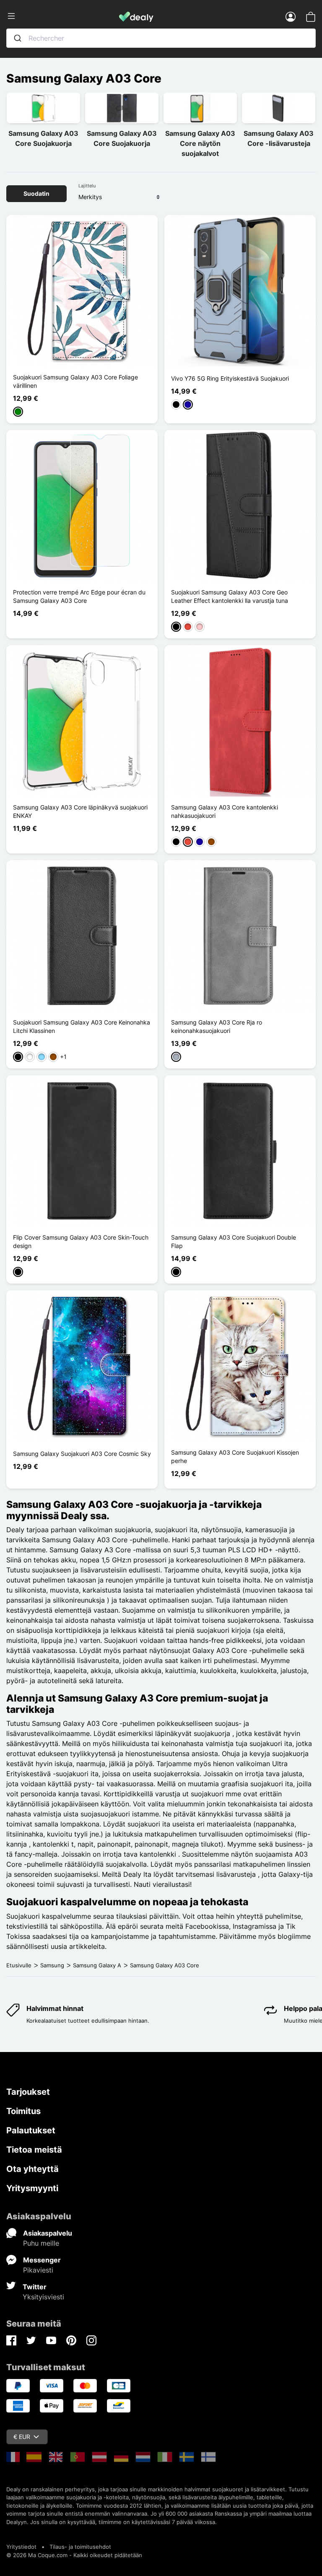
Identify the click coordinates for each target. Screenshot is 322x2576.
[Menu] (63, 16)
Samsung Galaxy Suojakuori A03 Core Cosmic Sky (82, 1454)
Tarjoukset (28, 2092)
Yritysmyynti (32, 2188)
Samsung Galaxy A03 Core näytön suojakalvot (200, 143)
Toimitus (23, 2111)
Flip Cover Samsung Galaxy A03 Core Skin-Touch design (81, 1241)
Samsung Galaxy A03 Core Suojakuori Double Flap (234, 1241)
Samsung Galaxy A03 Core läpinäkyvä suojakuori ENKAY (80, 811)
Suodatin (36, 193)
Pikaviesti (38, 2270)
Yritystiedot (21, 2547)
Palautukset (31, 2130)
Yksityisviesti (43, 2297)
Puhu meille (41, 2243)
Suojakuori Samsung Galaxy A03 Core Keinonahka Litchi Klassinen (82, 1026)
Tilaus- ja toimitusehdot (80, 2547)
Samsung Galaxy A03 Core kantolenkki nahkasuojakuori (225, 811)
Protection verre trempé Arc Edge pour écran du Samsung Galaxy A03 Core (79, 596)
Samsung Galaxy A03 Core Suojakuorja (43, 138)
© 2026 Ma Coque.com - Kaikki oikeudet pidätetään (74, 2555)
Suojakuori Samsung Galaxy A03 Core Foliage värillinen (75, 381)
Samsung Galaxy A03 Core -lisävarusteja (279, 138)
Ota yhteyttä (32, 2169)
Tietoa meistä (34, 2150)
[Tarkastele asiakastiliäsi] (291, 16)
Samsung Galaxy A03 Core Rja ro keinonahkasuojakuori (217, 1026)
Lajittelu (87, 186)
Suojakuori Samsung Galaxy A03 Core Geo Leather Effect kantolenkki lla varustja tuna (230, 596)
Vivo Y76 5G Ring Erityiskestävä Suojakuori (230, 378)
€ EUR (22, 2437)
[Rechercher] (18, 38)
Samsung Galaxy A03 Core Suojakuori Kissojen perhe (235, 1457)
